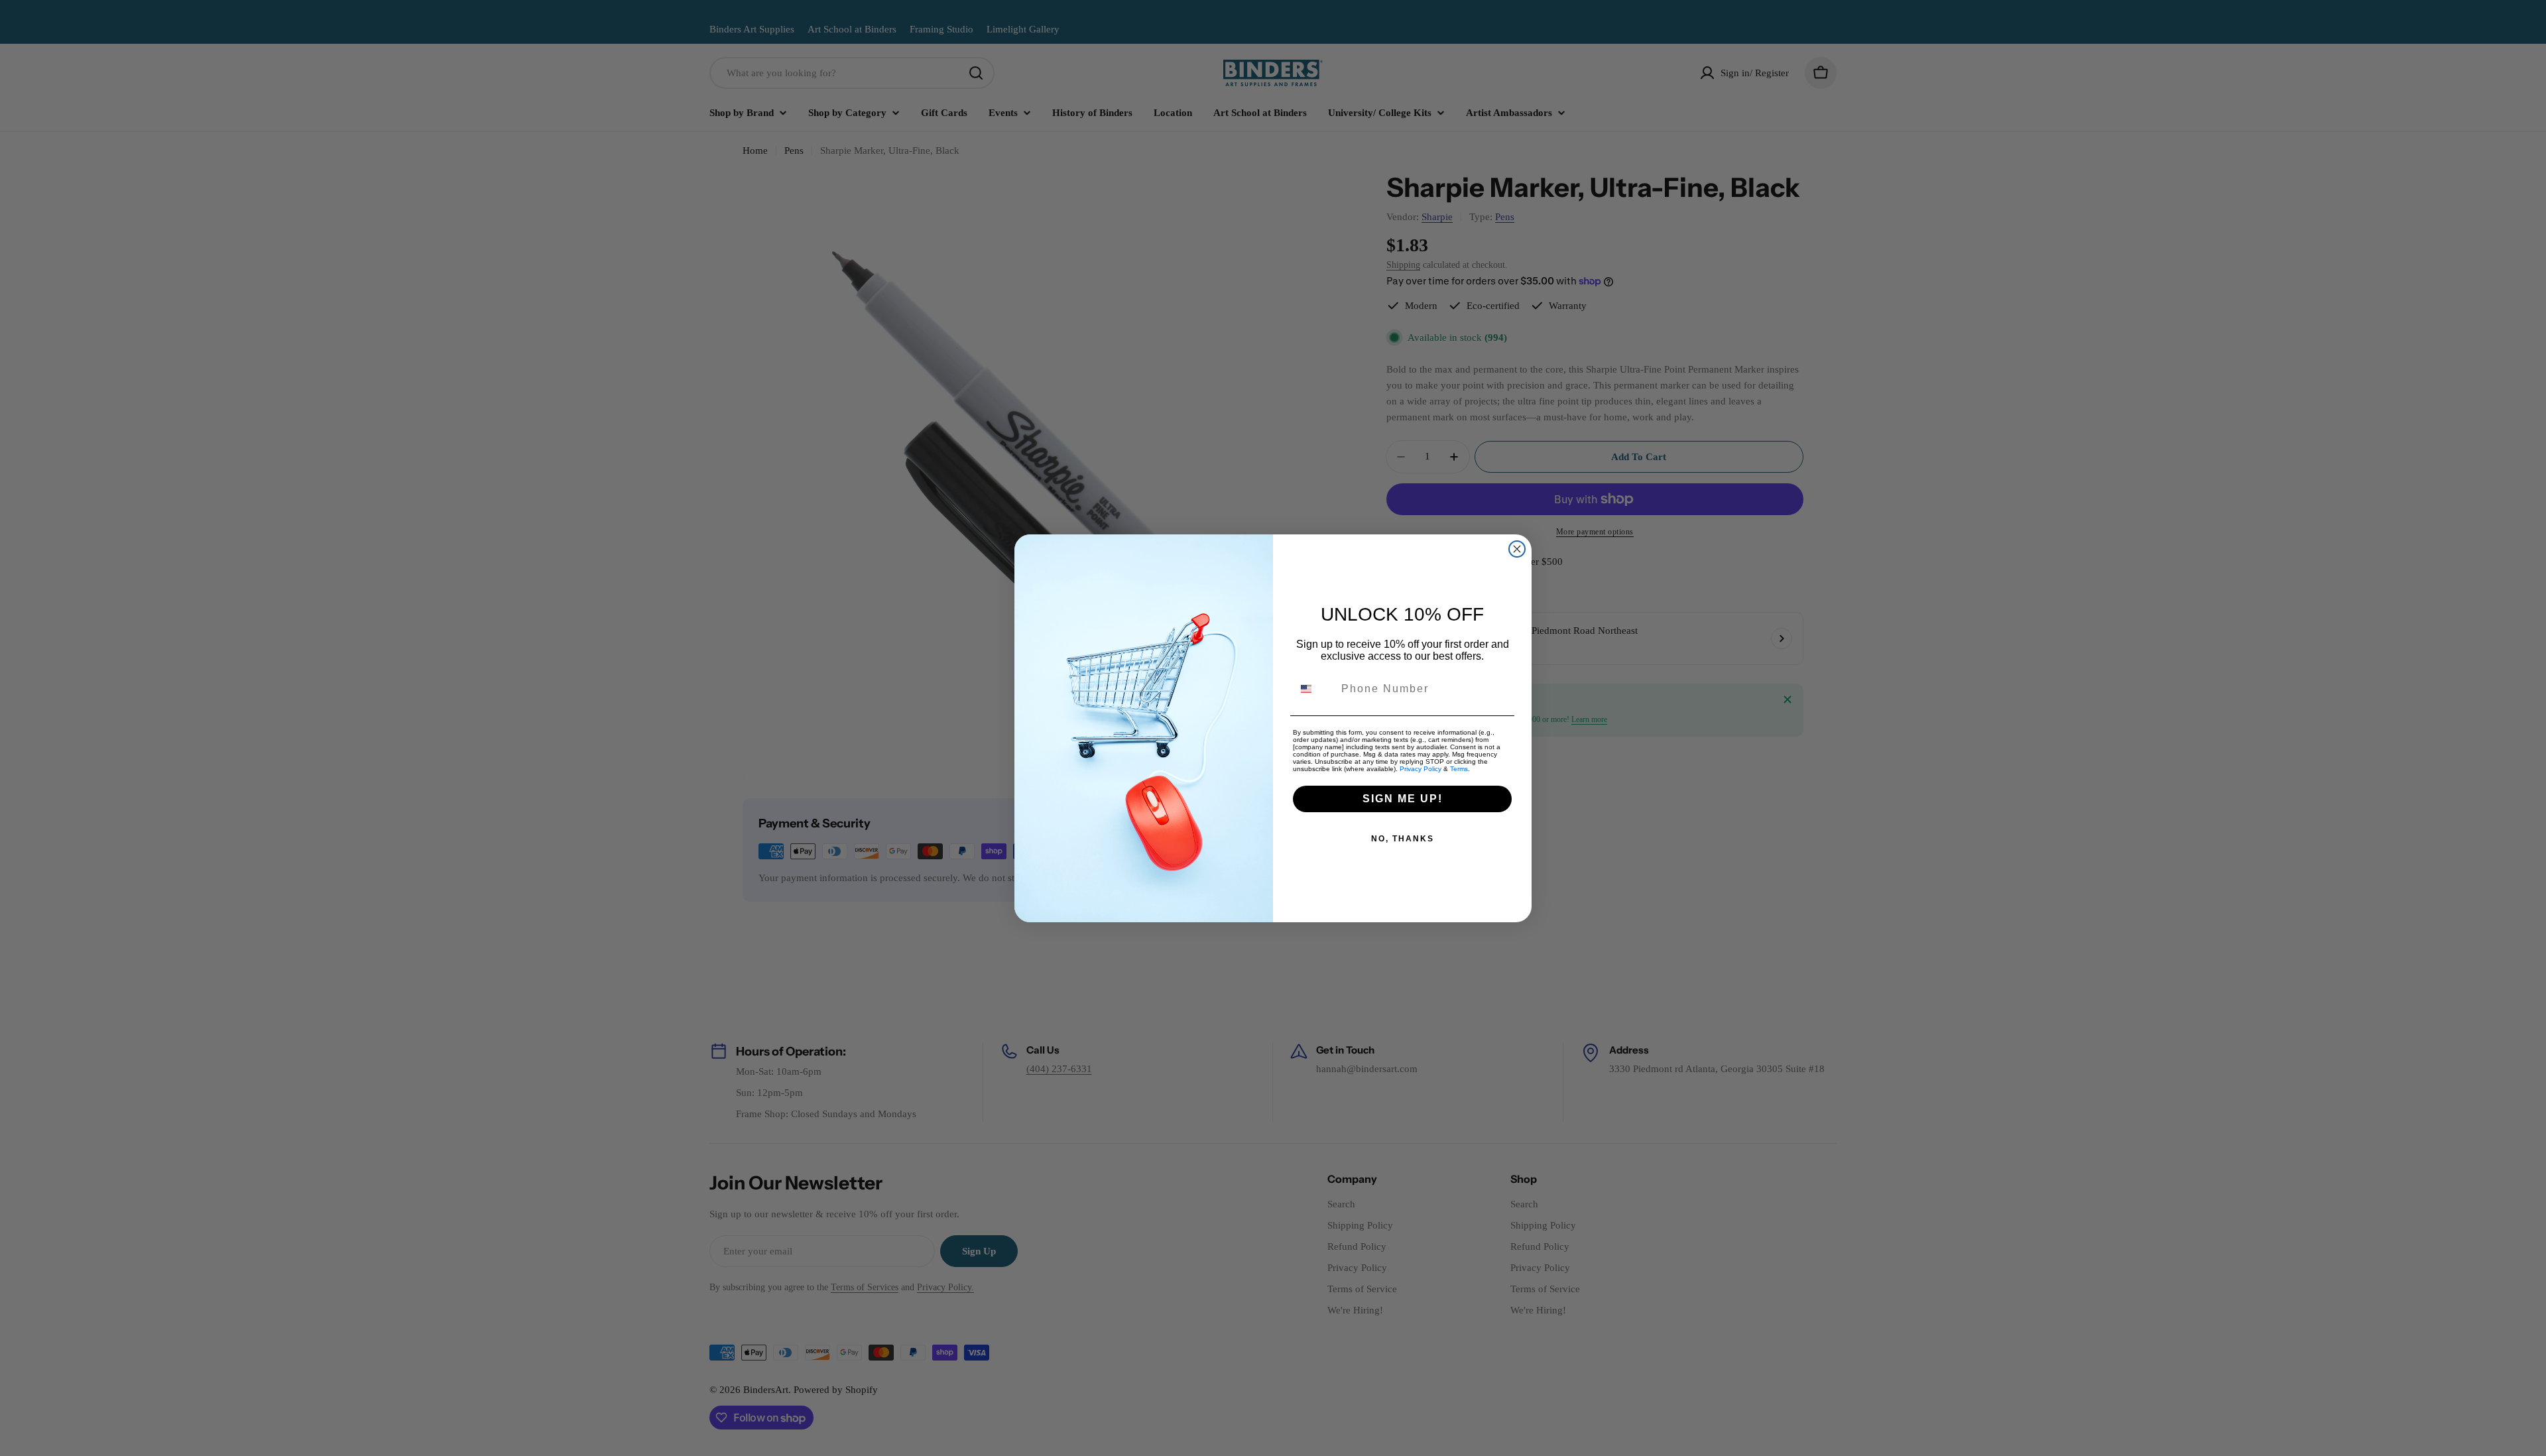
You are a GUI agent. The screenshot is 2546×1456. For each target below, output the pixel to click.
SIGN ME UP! (1403, 799)
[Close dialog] (1517, 549)
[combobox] (1314, 689)
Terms (1459, 769)
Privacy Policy (1421, 769)
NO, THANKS (1403, 839)
